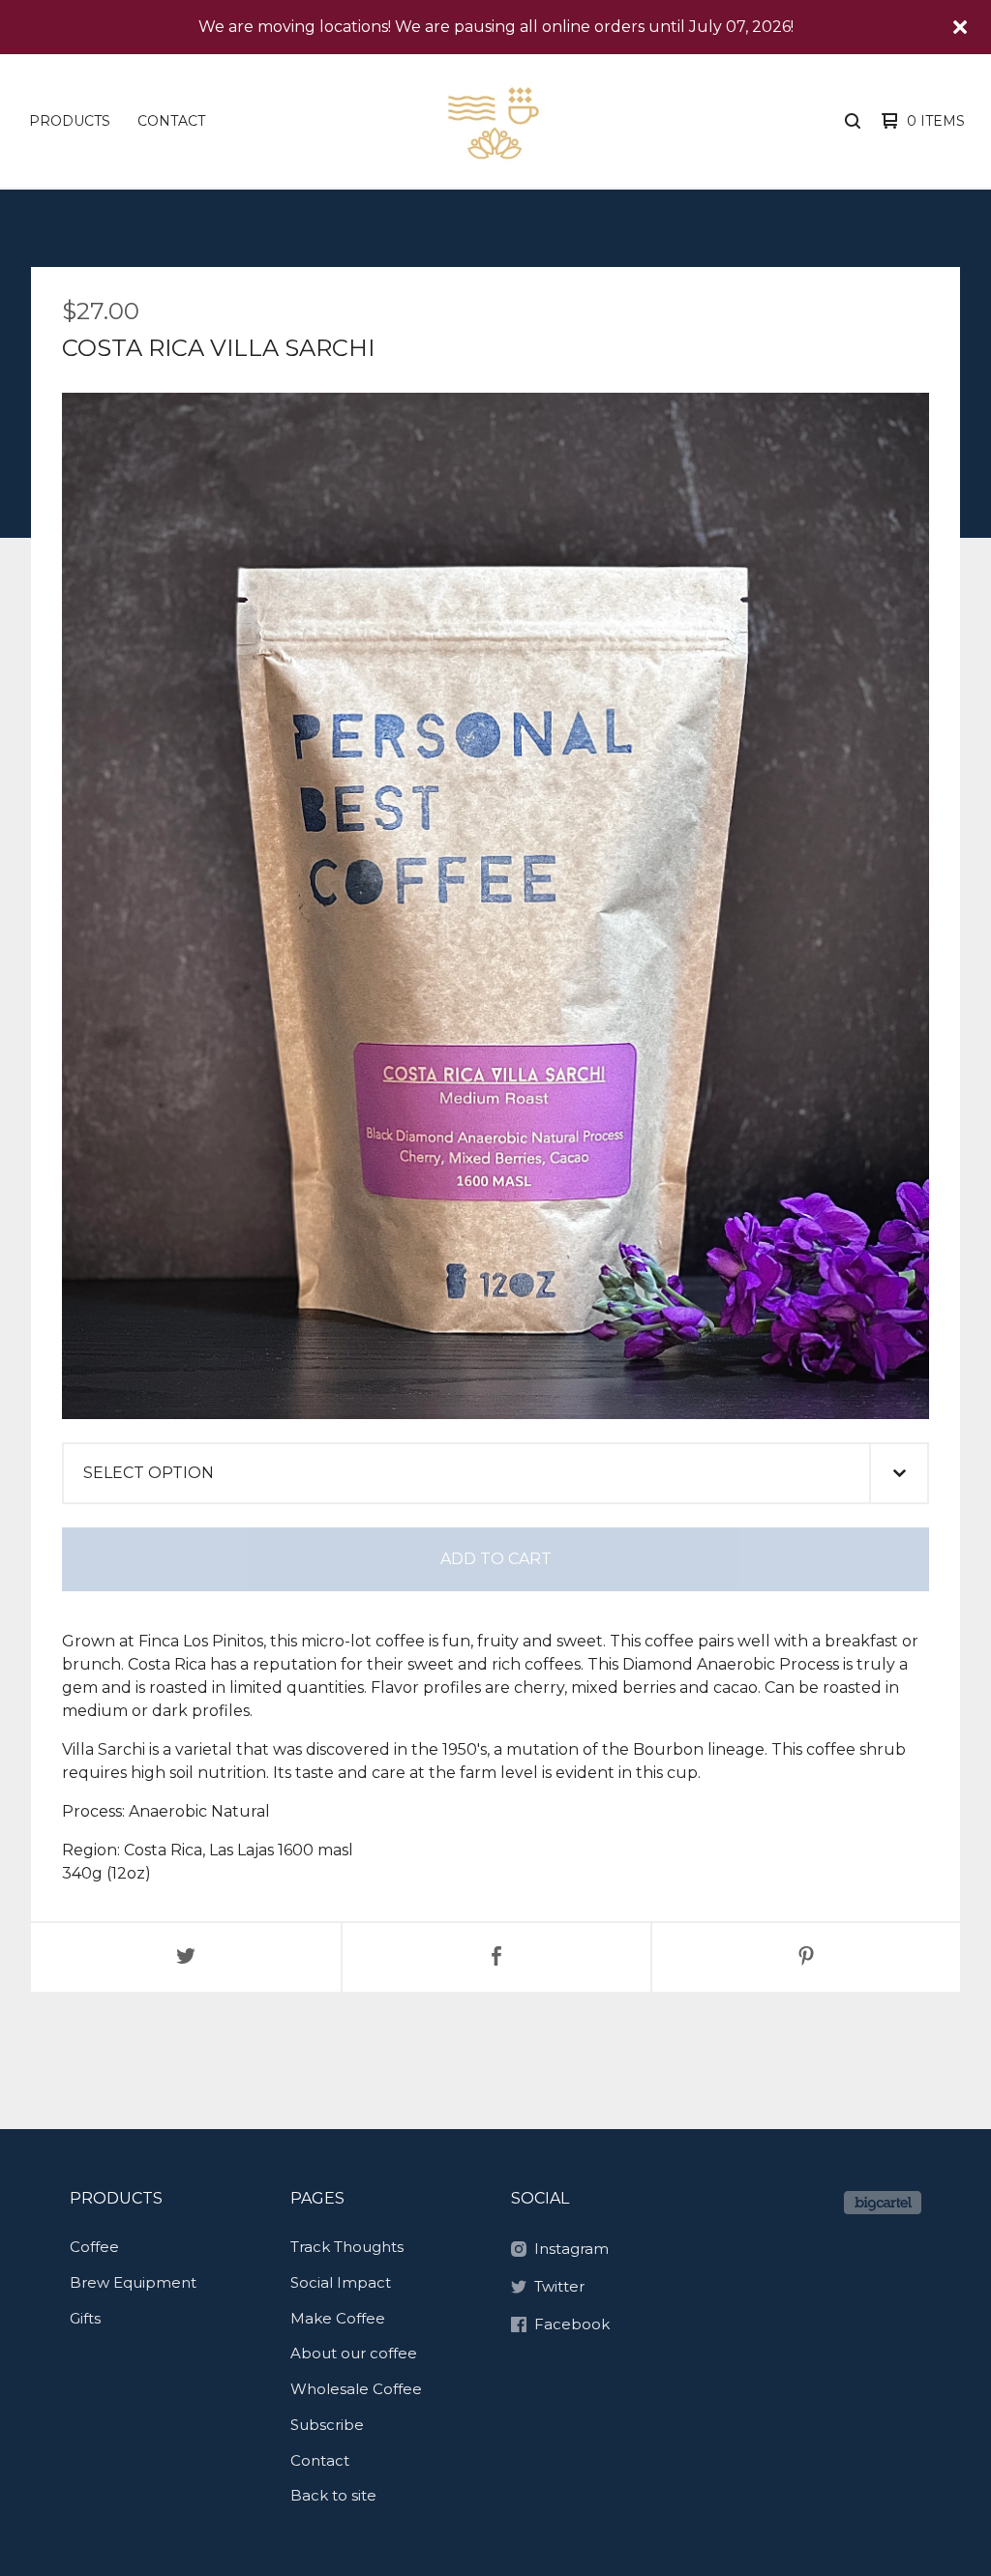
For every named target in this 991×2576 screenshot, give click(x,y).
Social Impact (341, 2282)
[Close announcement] (960, 27)
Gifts (85, 2318)
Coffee (94, 2247)
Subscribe (327, 2425)
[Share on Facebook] (496, 1957)
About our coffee (354, 2353)
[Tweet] (186, 1957)
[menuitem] (70, 121)
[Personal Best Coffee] (494, 121)
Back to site (333, 2495)
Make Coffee (338, 2318)
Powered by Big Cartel (883, 2203)
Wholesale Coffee (356, 2389)
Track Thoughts (347, 2247)
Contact (171, 121)
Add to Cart (496, 1559)
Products (70, 121)
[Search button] (853, 121)
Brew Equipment (133, 2282)
